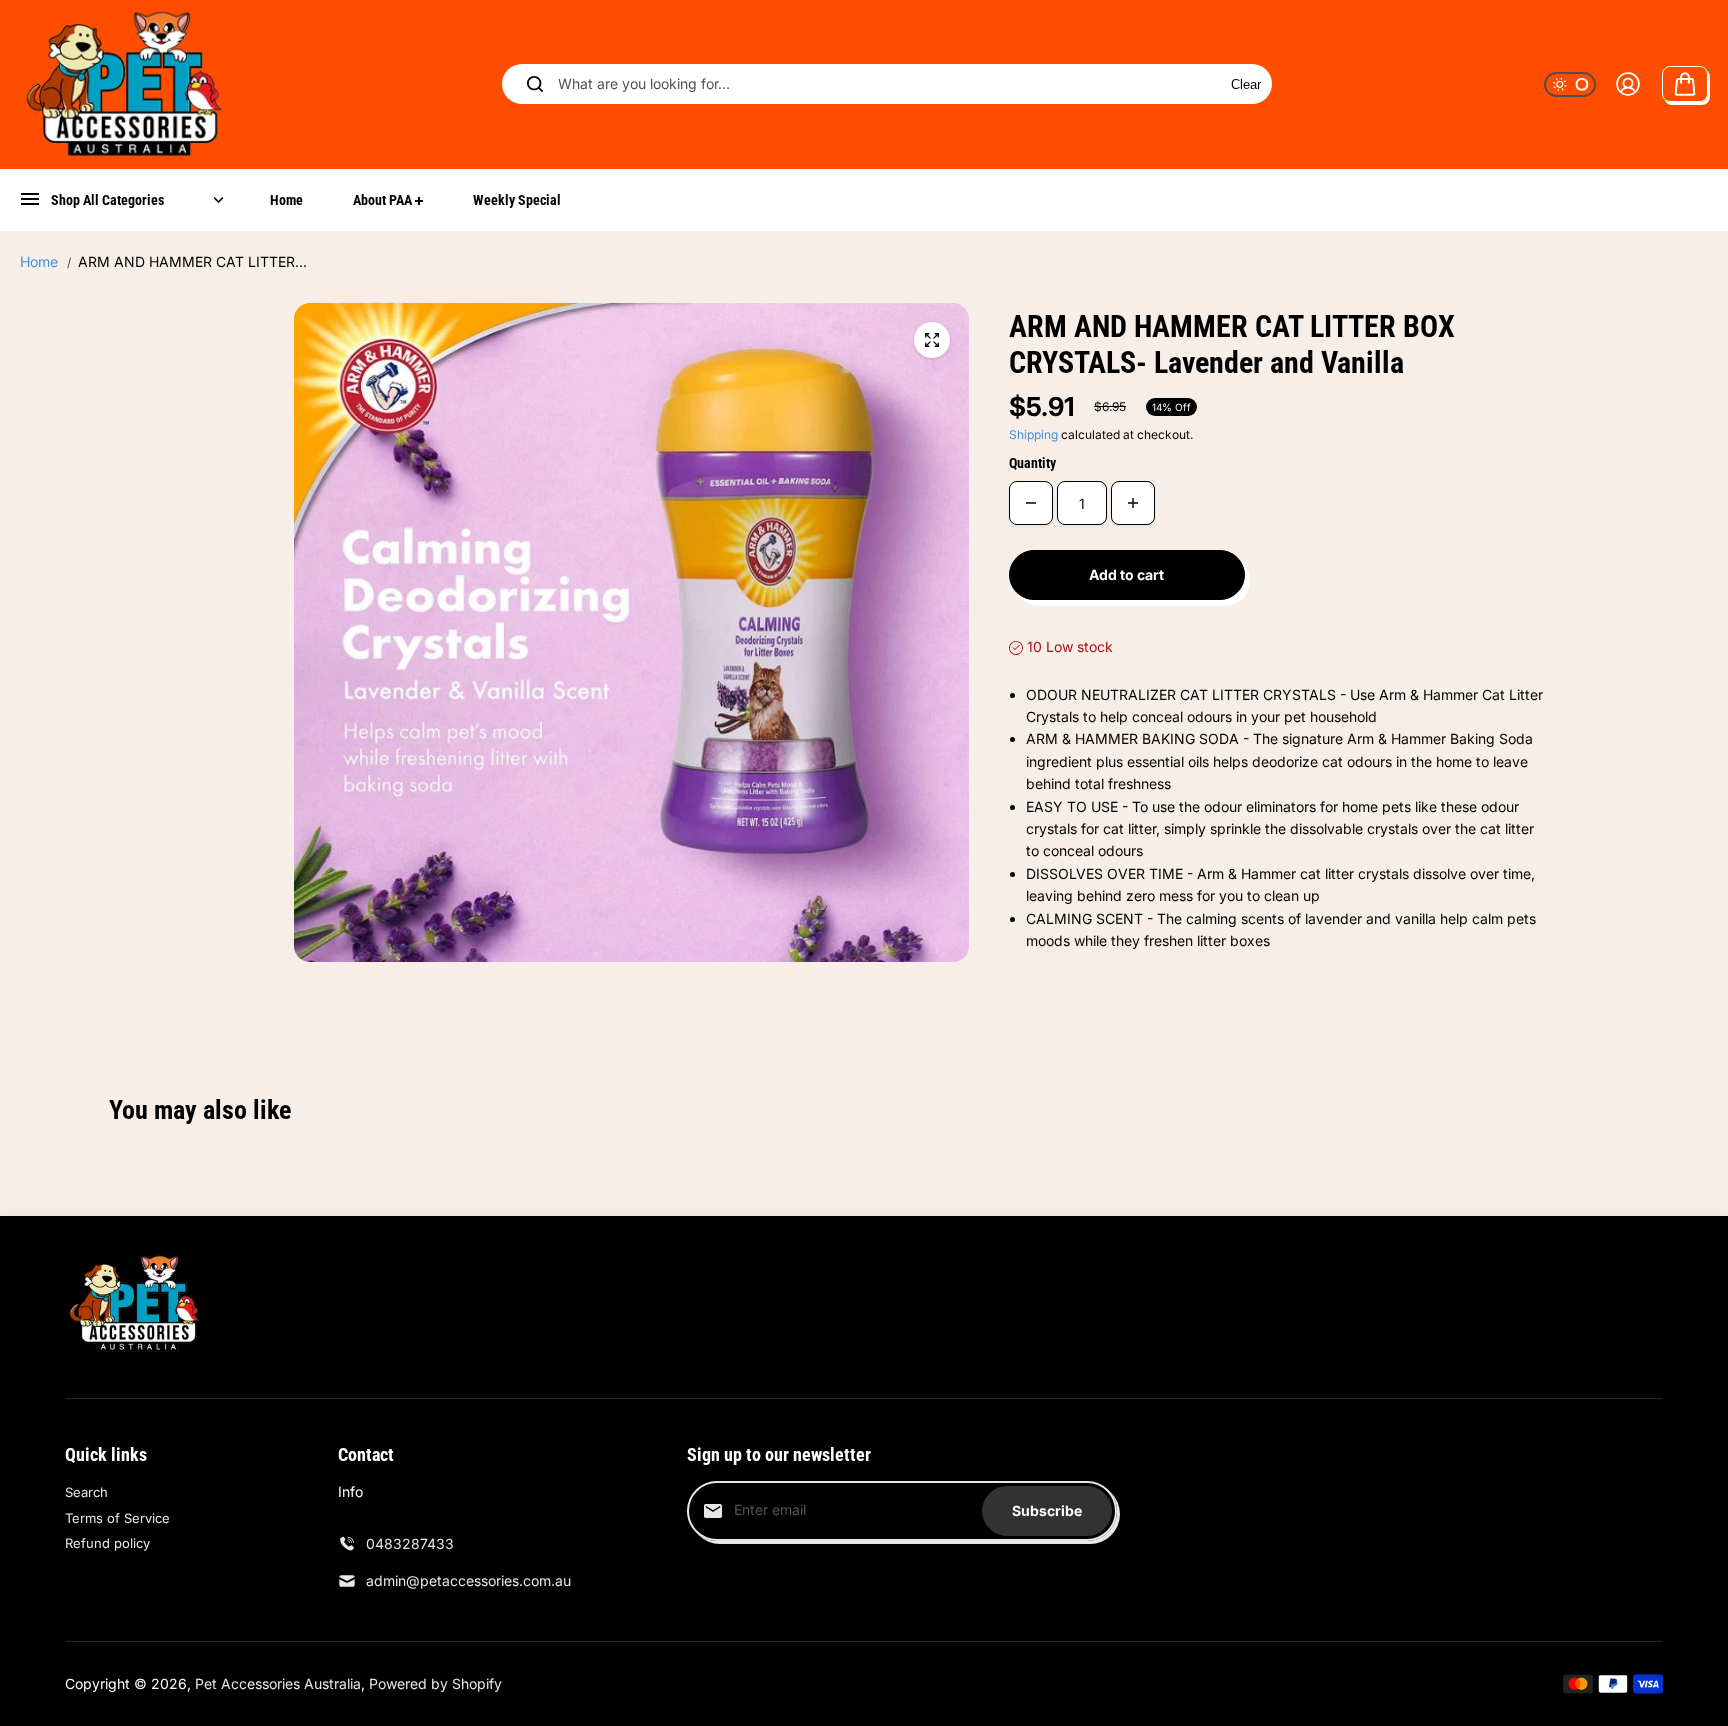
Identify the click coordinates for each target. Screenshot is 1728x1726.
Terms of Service (117, 1518)
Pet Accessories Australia (278, 1683)
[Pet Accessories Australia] (125, 84)
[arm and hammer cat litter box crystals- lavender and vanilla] (932, 340)
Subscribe (1047, 1510)
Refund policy (107, 1543)
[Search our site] (535, 84)
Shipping (1033, 434)
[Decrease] (1031, 503)
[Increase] (1133, 503)
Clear (1246, 84)
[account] (1628, 84)
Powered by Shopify (435, 1683)
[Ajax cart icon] (1685, 84)
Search (86, 1492)
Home (39, 261)
